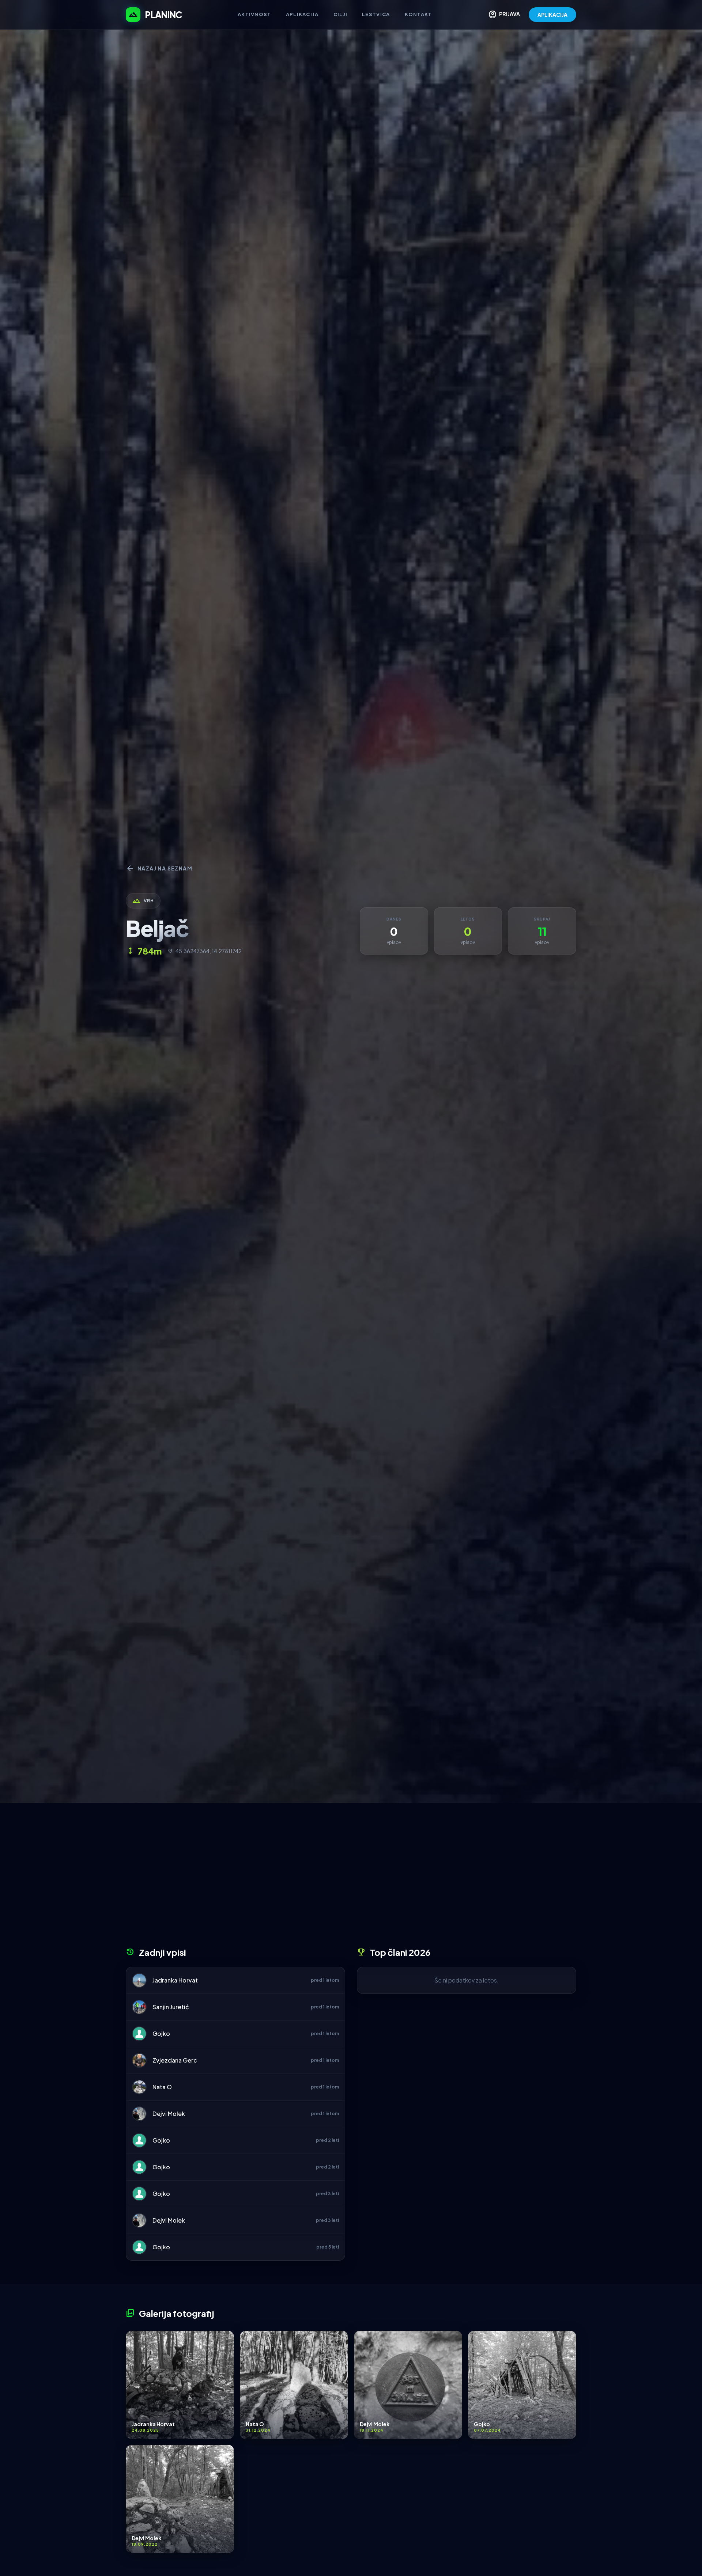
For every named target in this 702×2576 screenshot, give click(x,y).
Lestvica (376, 14)
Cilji (341, 14)
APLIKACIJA (552, 15)
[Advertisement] (351, 1878)
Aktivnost (254, 14)
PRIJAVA (504, 15)
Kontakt (418, 14)
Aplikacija (302, 14)
